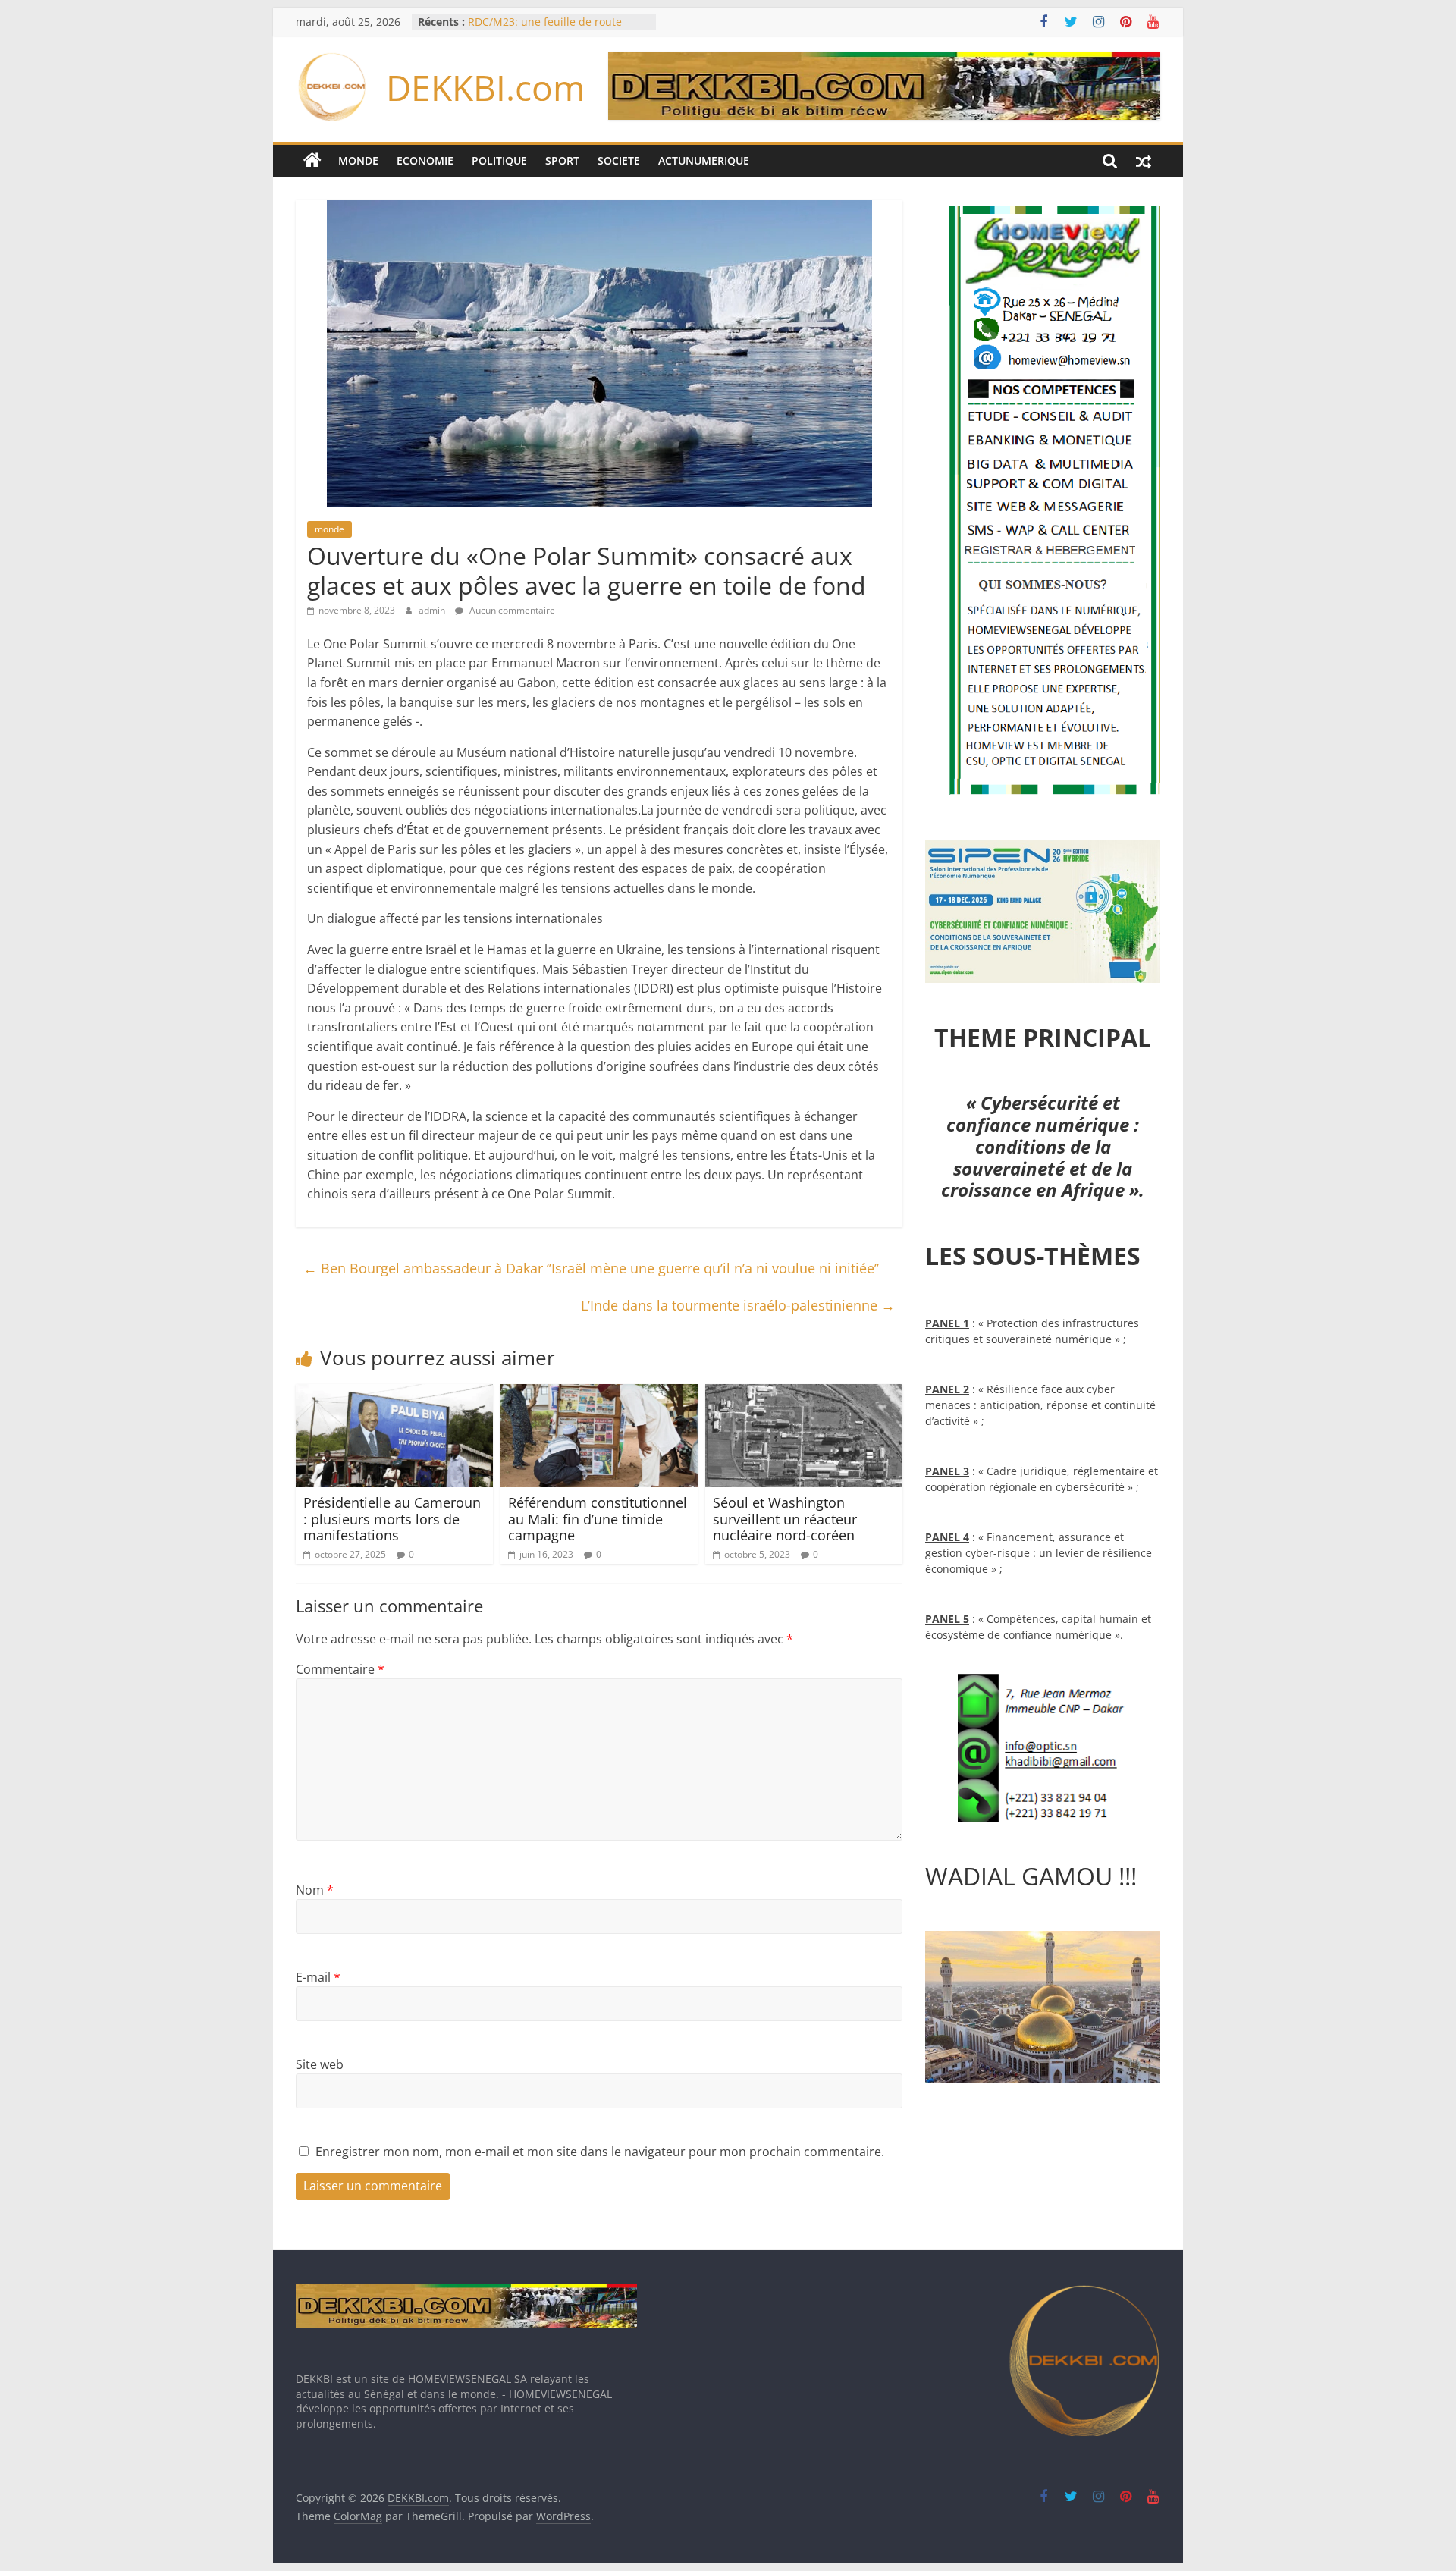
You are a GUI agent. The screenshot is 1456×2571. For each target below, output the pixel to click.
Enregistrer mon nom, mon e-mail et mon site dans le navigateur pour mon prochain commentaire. (600, 2152)
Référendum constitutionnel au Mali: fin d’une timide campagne (598, 1519)
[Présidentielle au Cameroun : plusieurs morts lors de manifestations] (394, 1393)
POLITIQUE (499, 160)
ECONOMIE (425, 160)
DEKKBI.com (486, 87)
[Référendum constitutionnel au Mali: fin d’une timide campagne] (599, 1393)
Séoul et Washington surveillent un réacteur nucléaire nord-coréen (785, 1519)
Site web (320, 2064)
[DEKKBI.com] (312, 161)
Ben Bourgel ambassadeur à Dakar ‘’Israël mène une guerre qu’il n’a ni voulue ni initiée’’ (591, 1268)
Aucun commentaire (511, 610)
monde (329, 529)
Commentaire (340, 1669)
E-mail (318, 1977)
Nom (315, 1890)
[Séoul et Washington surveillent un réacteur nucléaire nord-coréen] (804, 1393)
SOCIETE (619, 160)
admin (433, 610)
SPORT (562, 160)
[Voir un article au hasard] (1144, 161)
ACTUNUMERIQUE (704, 160)
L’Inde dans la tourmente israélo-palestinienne (738, 1305)
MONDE (358, 160)
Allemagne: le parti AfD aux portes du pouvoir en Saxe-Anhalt (555, 29)
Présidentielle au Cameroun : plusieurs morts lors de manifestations (392, 1519)
